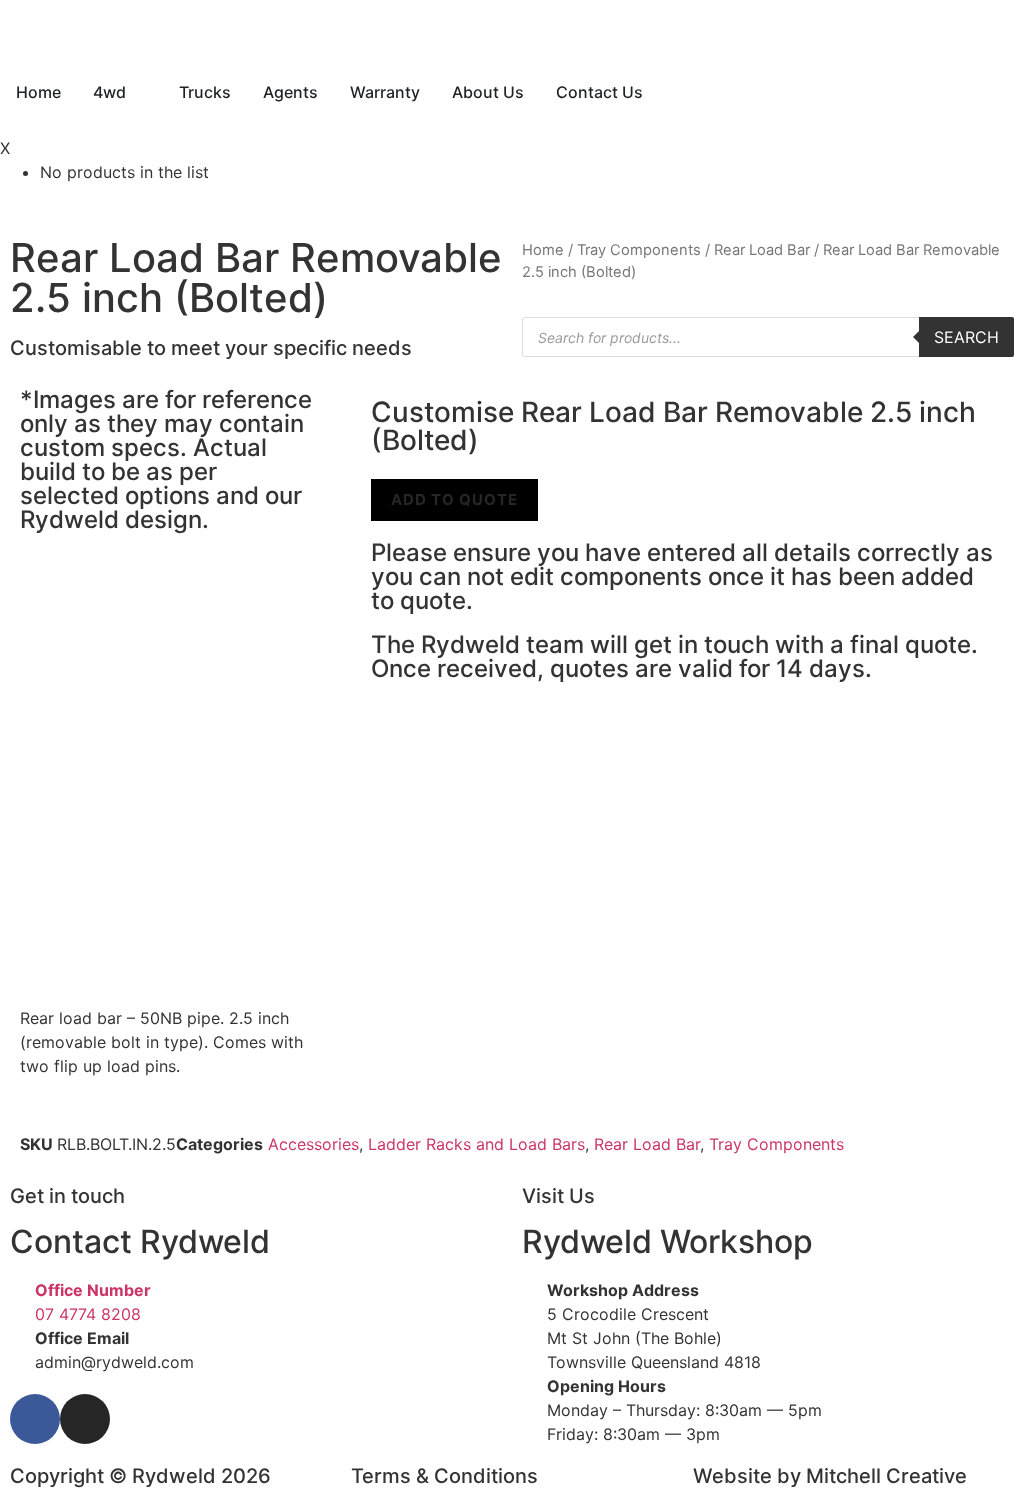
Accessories (313, 1144)
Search (966, 337)
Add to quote (454, 499)
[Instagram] (85, 1419)
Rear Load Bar (762, 250)
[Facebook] (35, 1419)
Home (543, 250)
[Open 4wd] (139, 92)
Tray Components (639, 250)
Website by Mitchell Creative (830, 1476)
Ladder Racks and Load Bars (476, 1144)
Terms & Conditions (444, 1476)
